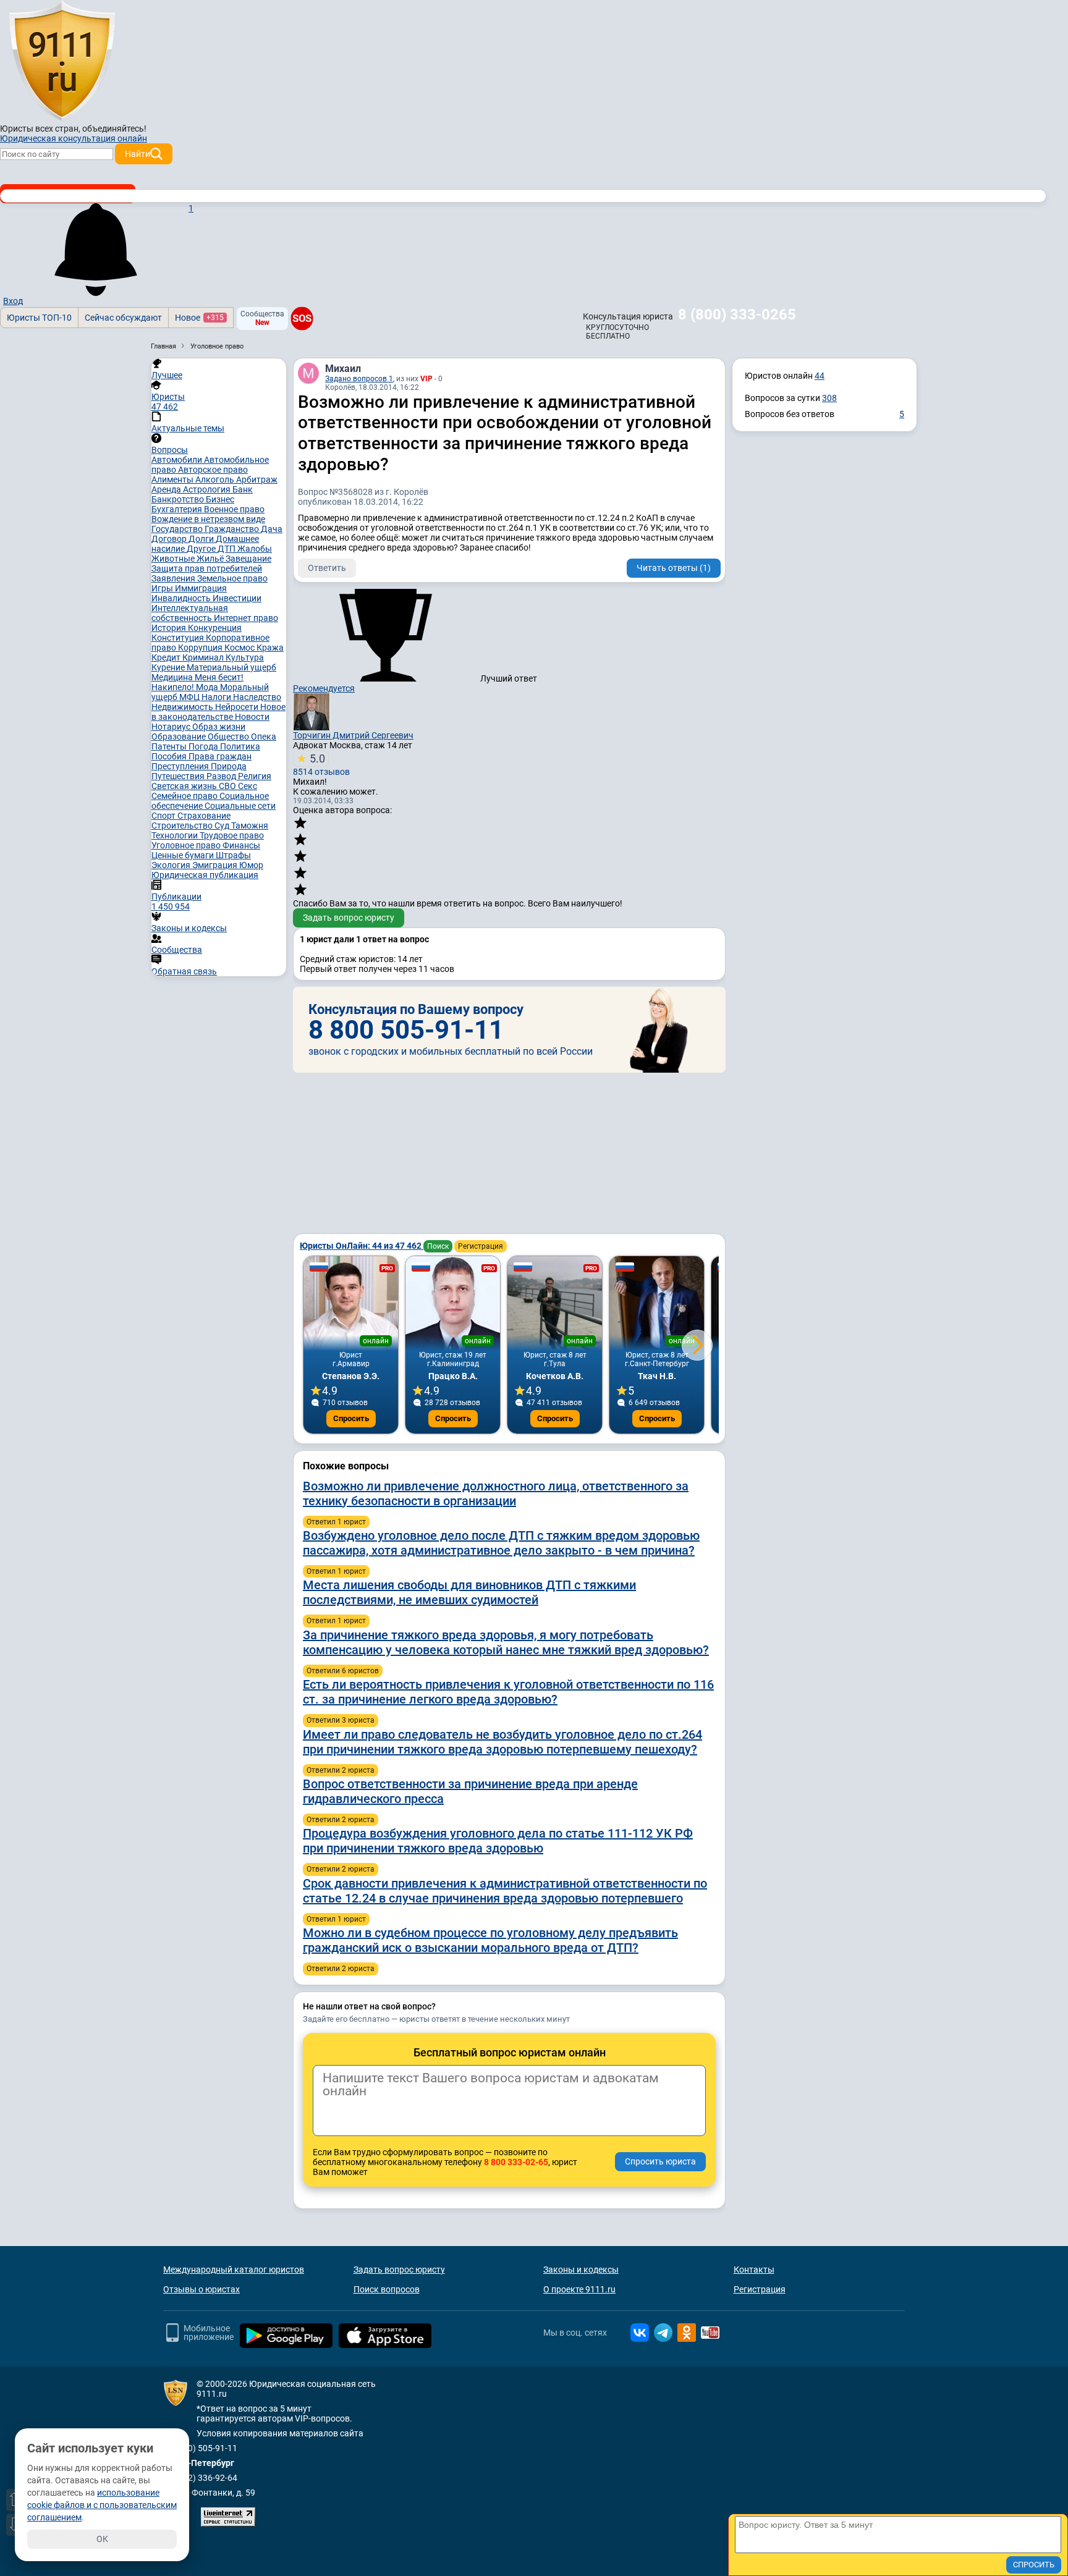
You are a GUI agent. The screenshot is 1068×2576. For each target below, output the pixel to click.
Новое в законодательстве (218, 712)
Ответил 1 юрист (336, 1522)
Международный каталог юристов (234, 2270)
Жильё (211, 559)
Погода (204, 746)
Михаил (343, 369)
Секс (248, 786)
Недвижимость (183, 707)
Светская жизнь (185, 786)
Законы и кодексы (581, 2270)
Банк (243, 489)
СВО (228, 786)
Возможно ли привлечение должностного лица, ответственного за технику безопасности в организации (496, 1493)
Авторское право (213, 470)
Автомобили (178, 460)
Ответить (327, 568)
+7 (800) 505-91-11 (200, 2448)
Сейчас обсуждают (123, 318)
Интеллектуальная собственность (190, 613)
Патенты (170, 746)
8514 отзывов (321, 764)
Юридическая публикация (205, 875)
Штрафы (233, 855)
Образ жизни (219, 727)
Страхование (204, 816)
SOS (302, 318)
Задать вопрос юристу (349, 918)
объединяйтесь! (114, 129)
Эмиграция (216, 865)
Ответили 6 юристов (343, 1671)
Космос (240, 648)
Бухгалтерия (178, 509)
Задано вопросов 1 (359, 379)
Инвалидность (182, 598)
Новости (252, 717)
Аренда (167, 489)
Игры (163, 588)
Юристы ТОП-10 (39, 318)
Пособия (170, 756)
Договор (170, 539)
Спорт (164, 816)
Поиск (438, 1246)
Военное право (234, 509)
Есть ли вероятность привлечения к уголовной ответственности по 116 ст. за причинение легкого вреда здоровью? (508, 1692)
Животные (174, 559)
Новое (199, 318)
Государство (178, 529)
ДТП (227, 549)
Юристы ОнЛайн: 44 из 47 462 (362, 1246)
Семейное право (185, 796)
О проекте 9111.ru (579, 2289)
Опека (264, 737)
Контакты (754, 2270)
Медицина (173, 677)
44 (820, 376)
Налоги (217, 697)
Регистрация (481, 1246)
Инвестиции (237, 598)
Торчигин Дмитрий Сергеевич (353, 735)
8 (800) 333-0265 (737, 315)
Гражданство (233, 529)
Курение (169, 667)
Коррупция (201, 648)
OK (102, 2539)
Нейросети (238, 707)
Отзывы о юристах (201, 2289)
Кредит (167, 657)
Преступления (181, 766)
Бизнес (220, 499)
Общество (229, 737)
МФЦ (190, 697)
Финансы (241, 845)
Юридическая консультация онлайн (74, 138)
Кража (270, 648)
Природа (229, 766)
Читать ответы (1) (674, 568)
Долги (202, 539)
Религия (255, 776)
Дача (272, 529)
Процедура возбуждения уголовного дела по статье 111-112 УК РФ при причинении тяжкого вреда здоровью (498, 1841)
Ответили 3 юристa (341, 1720)
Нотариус (172, 727)
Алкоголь (216, 479)
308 (829, 398)
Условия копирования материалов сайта (280, 2433)
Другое (202, 549)
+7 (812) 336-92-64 (200, 2478)
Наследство (257, 697)
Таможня (250, 826)
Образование (180, 737)
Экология (172, 865)
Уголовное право (187, 845)
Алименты (173, 479)
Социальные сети (240, 806)
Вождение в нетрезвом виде (208, 519)
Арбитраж (257, 479)
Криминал (204, 657)
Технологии (176, 835)
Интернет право (246, 618)
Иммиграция (201, 588)
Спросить (351, 1418)
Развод (222, 776)
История (170, 628)
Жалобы (255, 549)
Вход (13, 301)
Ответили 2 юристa (341, 1770)
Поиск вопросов (387, 2289)
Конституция (179, 638)
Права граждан (220, 756)
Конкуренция (215, 628)
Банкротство (179, 499)
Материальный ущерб (231, 667)
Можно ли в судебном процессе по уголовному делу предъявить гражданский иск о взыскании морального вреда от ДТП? (490, 1940)
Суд (223, 826)
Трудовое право (232, 835)
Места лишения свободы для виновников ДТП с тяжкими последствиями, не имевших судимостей (469, 1592)
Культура (245, 657)
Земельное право (232, 578)
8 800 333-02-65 (516, 2162)
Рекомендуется (324, 688)
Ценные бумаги (184, 855)
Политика (240, 746)
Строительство (183, 826)
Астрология (208, 489)
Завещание (248, 559)
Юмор (251, 865)
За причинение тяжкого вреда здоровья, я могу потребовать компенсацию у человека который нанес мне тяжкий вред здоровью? (506, 1642)
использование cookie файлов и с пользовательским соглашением (102, 2505)
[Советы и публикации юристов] (62, 61)
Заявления (174, 578)
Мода (208, 687)
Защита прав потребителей (207, 568)
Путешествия (179, 776)
